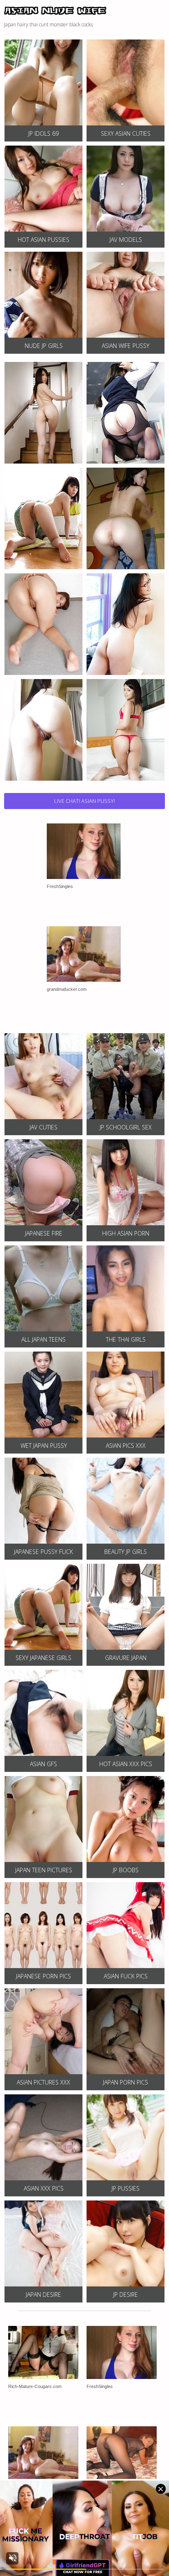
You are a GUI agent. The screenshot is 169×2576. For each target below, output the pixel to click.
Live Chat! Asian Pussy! (84, 801)
